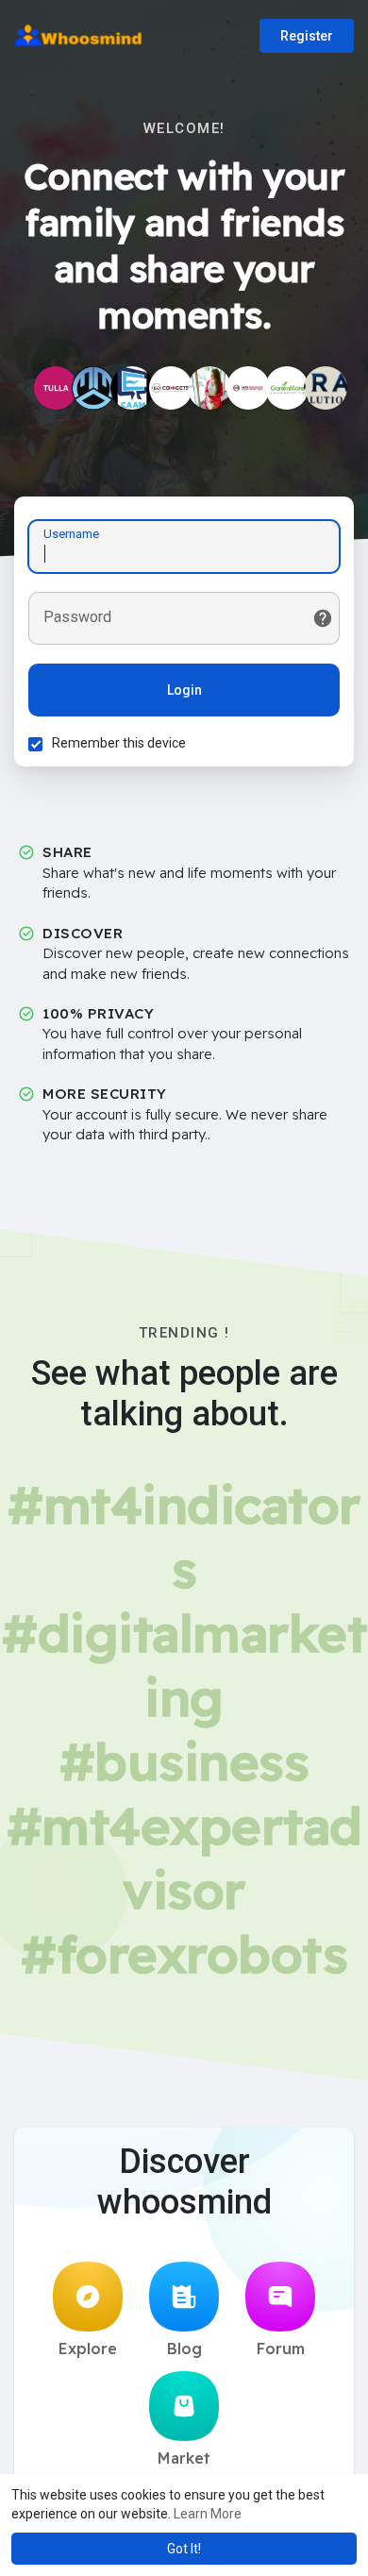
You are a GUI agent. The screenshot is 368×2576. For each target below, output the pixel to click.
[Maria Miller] (209, 388)
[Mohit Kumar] (56, 388)
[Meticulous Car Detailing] (93, 388)
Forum (281, 2349)
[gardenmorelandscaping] (287, 388)
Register (307, 36)
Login (184, 690)
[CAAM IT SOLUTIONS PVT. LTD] (132, 388)
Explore (88, 2349)
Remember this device (119, 743)
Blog (184, 2349)
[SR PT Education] (248, 388)
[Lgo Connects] (171, 388)
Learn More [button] (208, 2514)
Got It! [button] (184, 2549)
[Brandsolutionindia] (326, 388)
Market (184, 2458)
